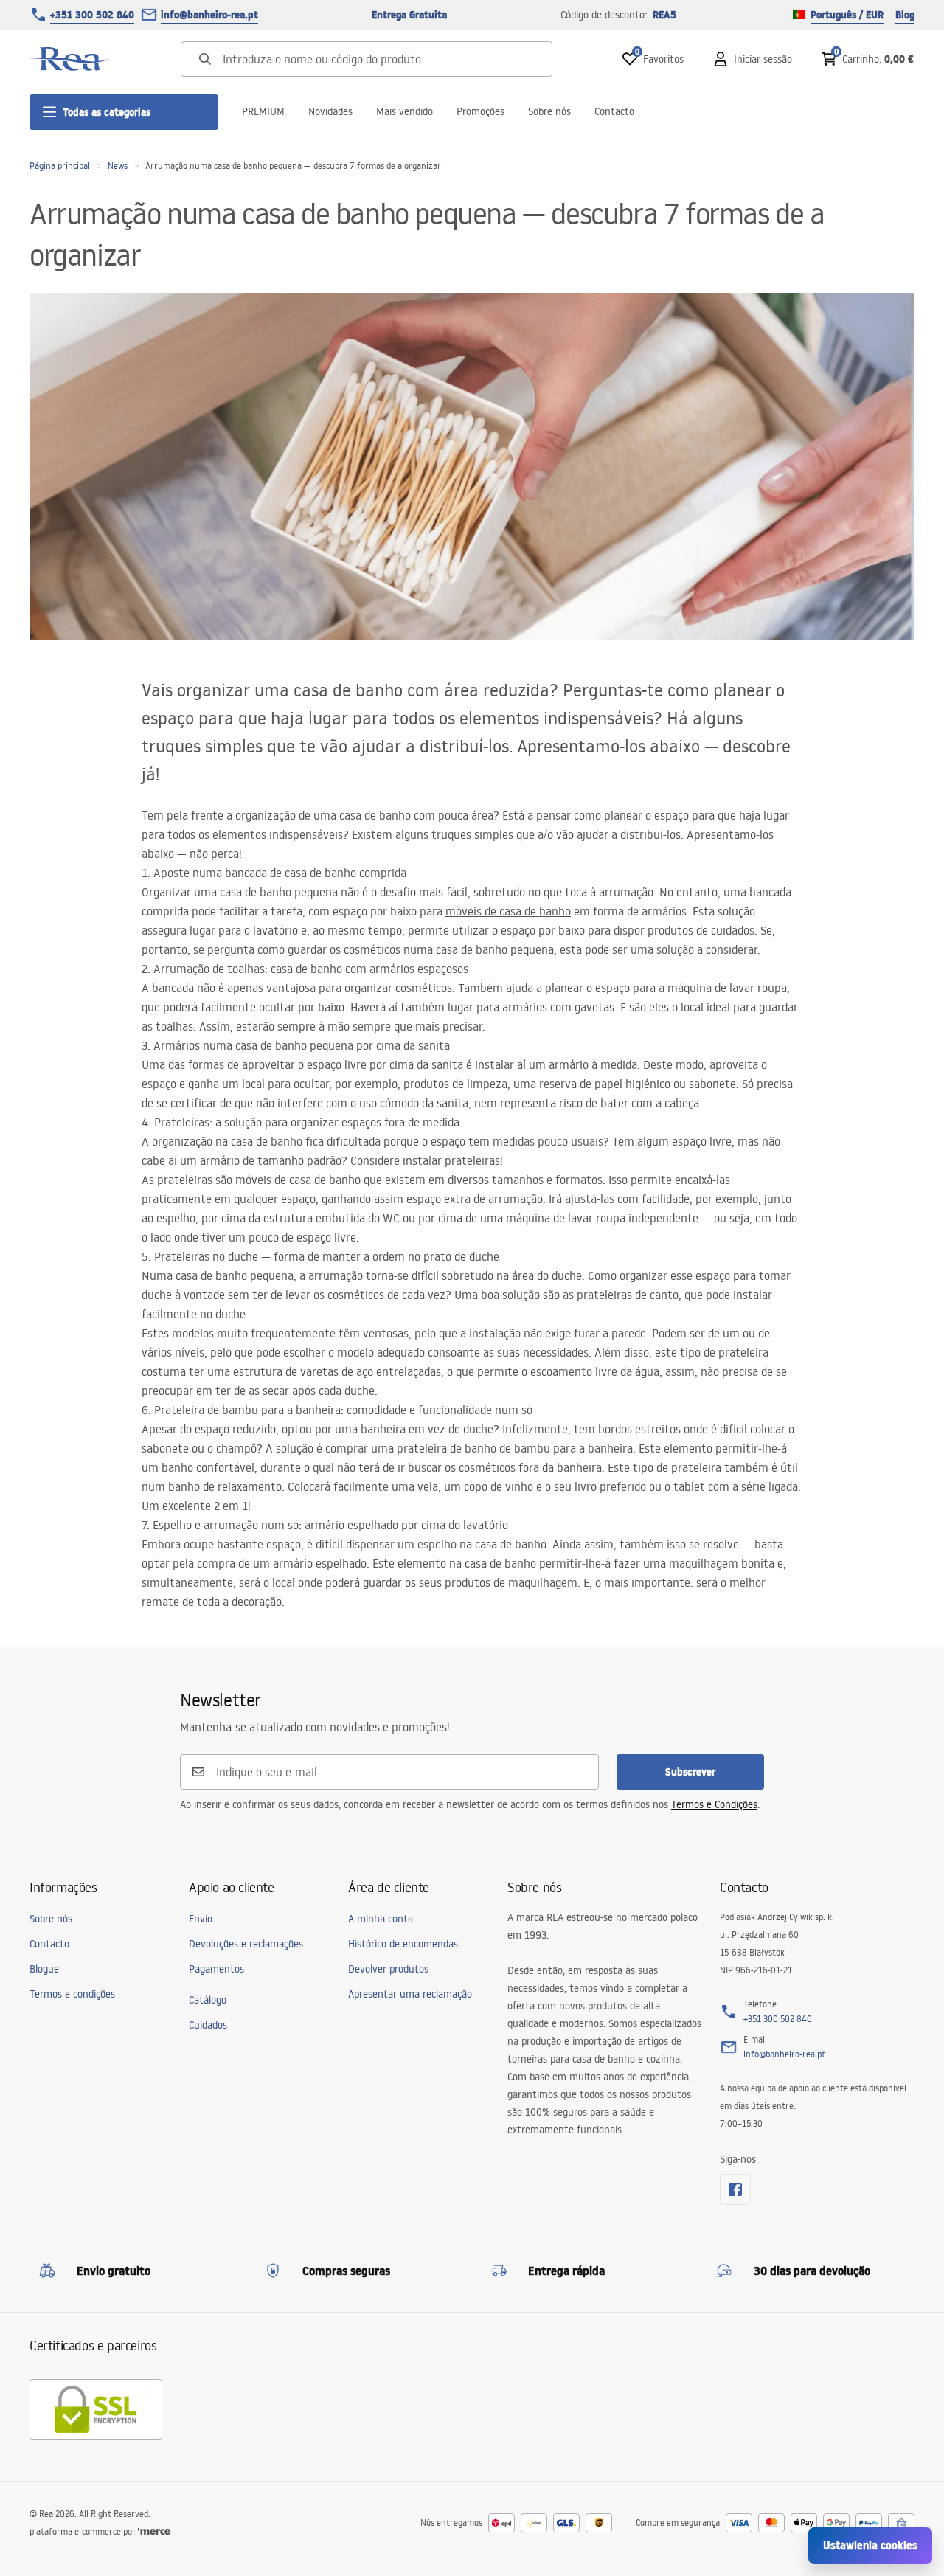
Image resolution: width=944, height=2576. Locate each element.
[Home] (70, 59)
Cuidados (208, 2025)
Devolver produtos (388, 1969)
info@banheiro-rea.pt (209, 15)
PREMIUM (263, 111)
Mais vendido (405, 111)
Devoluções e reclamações (246, 1944)
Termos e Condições (714, 1804)
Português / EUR (847, 15)
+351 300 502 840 (92, 15)
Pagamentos (216, 1969)
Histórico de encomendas (403, 1944)
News (118, 166)
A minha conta (381, 1919)
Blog (905, 15)
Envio (201, 1919)
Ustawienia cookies (870, 2545)
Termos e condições (72, 1994)
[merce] (154, 2531)
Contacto (614, 111)
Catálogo (208, 2000)
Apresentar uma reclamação (410, 1994)
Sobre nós (549, 111)
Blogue (44, 1969)
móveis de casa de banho (508, 911)
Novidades (330, 111)
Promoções (480, 111)
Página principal (60, 166)
